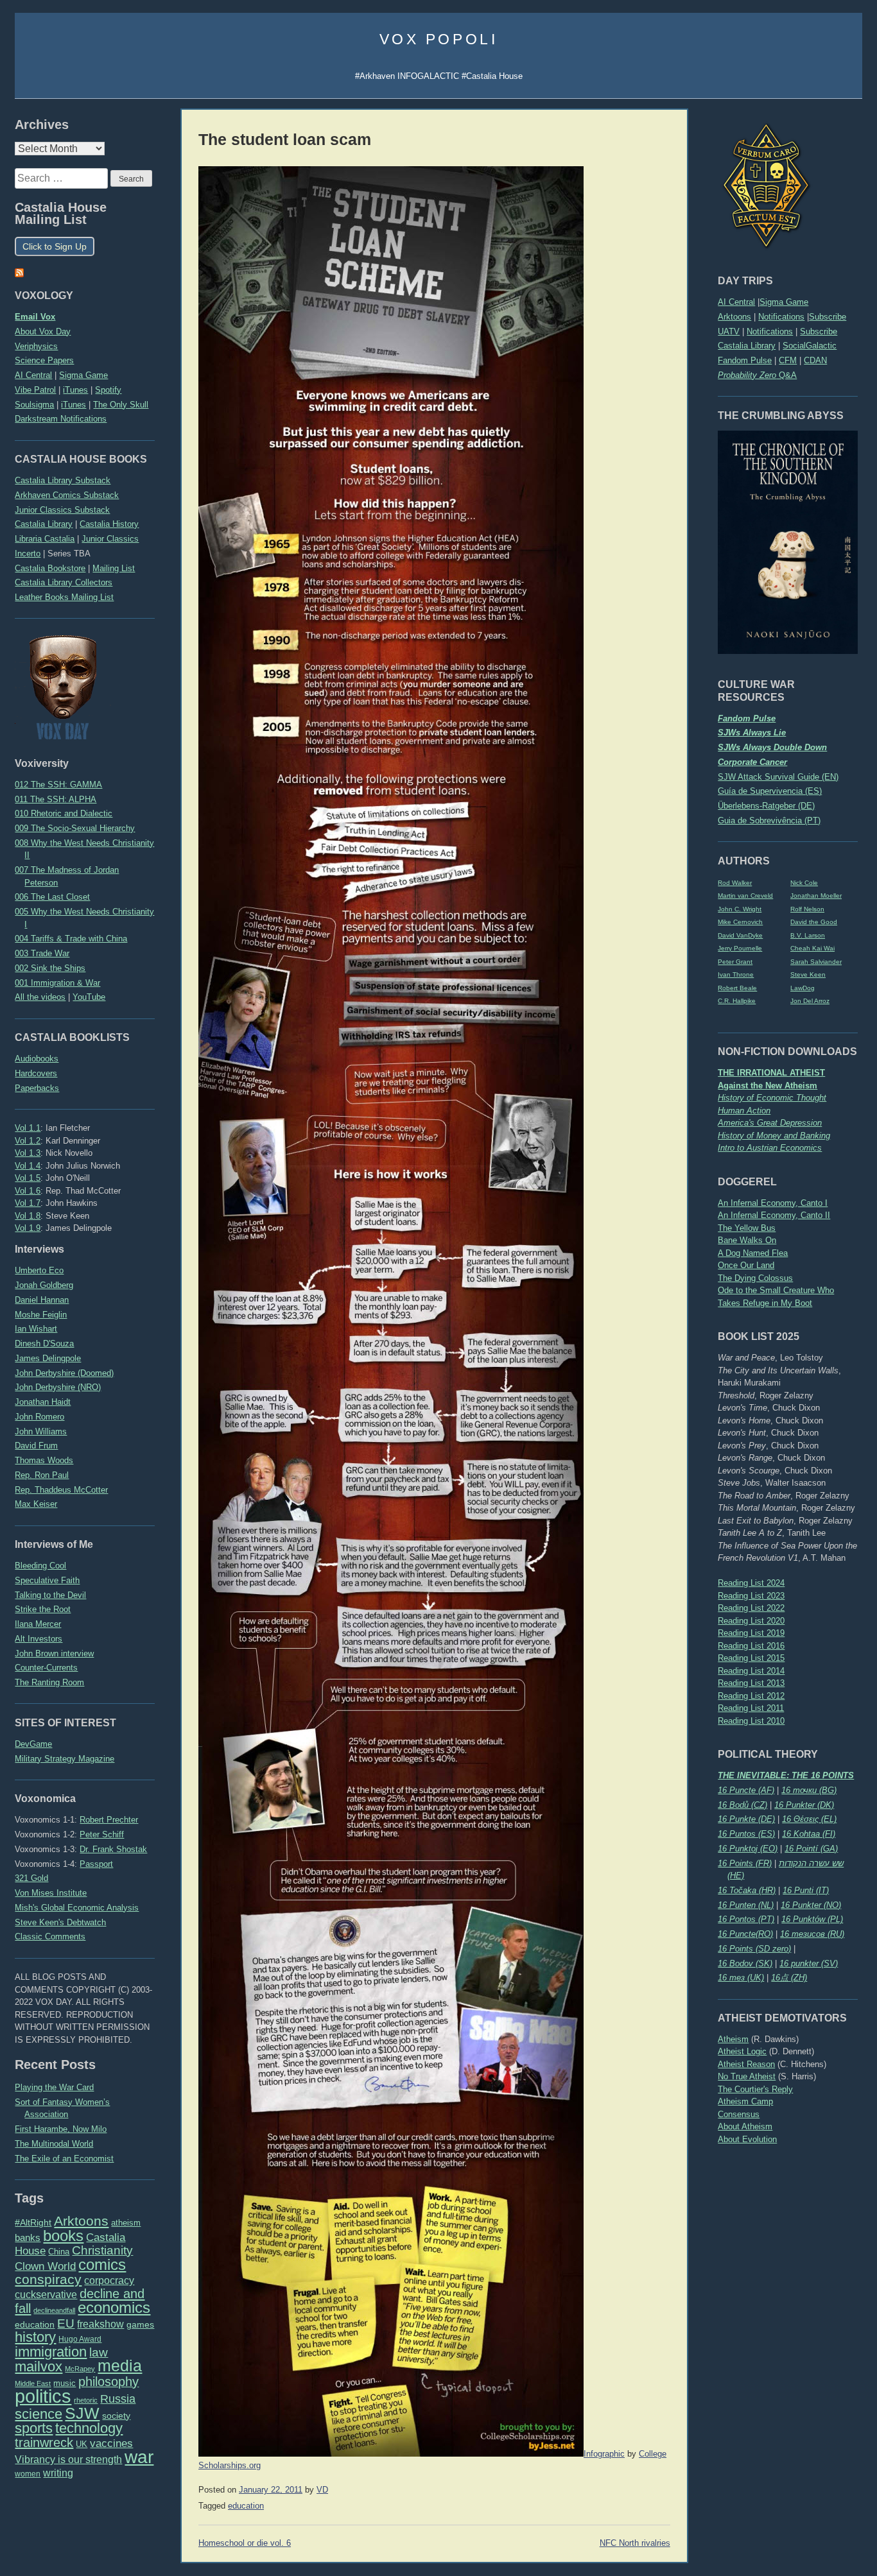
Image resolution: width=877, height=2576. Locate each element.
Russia (118, 2399)
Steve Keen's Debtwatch (60, 1922)
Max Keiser (36, 1504)
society (116, 2416)
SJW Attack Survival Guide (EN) (778, 777)
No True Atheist (747, 2076)
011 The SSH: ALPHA (56, 799)
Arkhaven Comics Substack (67, 495)
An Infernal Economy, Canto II (774, 1215)
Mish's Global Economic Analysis (77, 1908)
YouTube (89, 997)
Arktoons (734, 317)
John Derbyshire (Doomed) (64, 1373)
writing (58, 2473)
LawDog (803, 988)
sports (34, 2428)
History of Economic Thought (772, 1098)
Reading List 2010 (751, 1721)
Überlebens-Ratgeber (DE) (766, 806)
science (39, 2414)
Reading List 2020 (751, 1621)
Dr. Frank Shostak (113, 1849)
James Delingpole (48, 1358)
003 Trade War (42, 953)
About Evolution (747, 2139)
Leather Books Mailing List (64, 597)
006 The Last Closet (52, 897)
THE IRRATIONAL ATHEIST (771, 1073)
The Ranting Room (49, 1682)
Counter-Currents (46, 1668)
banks (28, 2238)
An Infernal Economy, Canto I (773, 1203)
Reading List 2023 (751, 1596)
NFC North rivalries (635, 2543)
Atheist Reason (746, 2064)
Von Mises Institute (51, 1893)
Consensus (739, 2114)
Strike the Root (43, 1609)
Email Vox (35, 317)
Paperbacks (37, 1088)
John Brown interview (54, 1653)
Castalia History (109, 524)
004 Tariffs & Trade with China (71, 939)
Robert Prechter (109, 1820)
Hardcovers (36, 1073)
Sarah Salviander (816, 962)
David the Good (814, 922)
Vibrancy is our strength (68, 2459)
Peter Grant (735, 962)
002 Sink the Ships (50, 968)
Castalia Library (747, 346)
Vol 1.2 (28, 1141)
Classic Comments (50, 1936)
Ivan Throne (736, 975)
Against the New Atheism (768, 1086)
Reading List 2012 (751, 1696)
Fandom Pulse (745, 360)
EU (66, 2323)
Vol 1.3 (28, 1153)
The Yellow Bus (747, 1228)
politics (43, 2396)
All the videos (40, 997)
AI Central (736, 302)
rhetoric (86, 2400)
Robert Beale (737, 988)
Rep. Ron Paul (42, 1475)
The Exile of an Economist (64, 2159)
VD (322, 2490)
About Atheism (745, 2126)
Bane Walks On (747, 1240)
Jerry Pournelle (740, 948)
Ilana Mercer (38, 1624)
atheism (126, 2223)
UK (82, 2444)
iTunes (75, 390)
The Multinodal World (54, 2144)
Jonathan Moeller (816, 896)
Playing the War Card (54, 2087)
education (35, 2324)
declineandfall (54, 2310)
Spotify (108, 390)
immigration (51, 2352)
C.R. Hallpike (737, 1001)
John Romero (39, 1417)
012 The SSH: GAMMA (58, 785)
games (140, 2325)
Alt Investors (39, 1639)
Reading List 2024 (751, 1583)
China (59, 2252)
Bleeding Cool (40, 1566)
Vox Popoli (439, 39)
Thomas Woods (44, 1460)
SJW (82, 2413)
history (35, 2337)
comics (102, 2264)
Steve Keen (808, 975)
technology (89, 2428)
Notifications (781, 317)
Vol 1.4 (28, 1166)
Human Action (744, 1111)
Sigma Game (784, 302)
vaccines (111, 2443)
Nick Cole (804, 883)
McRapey (80, 2369)
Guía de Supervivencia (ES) (770, 791)
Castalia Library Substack (63, 480)
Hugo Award (80, 2339)
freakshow (100, 2324)
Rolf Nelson (807, 909)
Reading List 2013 (751, 1683)
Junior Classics (110, 539)
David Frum (36, 1446)
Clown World (45, 2266)
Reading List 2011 (751, 1708)
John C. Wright (740, 909)
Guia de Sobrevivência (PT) (769, 820)
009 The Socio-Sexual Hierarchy (75, 828)
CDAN (815, 360)
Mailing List (114, 568)
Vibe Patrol (35, 390)
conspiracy (48, 2279)
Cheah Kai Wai (812, 948)
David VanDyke (740, 935)
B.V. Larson (808, 935)
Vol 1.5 (28, 1178)
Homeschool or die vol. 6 (245, 2543)
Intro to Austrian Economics (770, 1148)
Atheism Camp (745, 2101)
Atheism (733, 2039)
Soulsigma (34, 405)
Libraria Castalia (45, 539)
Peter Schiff (102, 1834)
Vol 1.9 (28, 1228)
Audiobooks (37, 1059)
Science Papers (44, 360)
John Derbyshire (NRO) (58, 1387)
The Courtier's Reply (755, 2089)
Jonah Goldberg (44, 1285)
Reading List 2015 (751, 1658)
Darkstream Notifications (61, 419)
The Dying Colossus (755, 1278)
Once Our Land (746, 1265)
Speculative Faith (47, 1580)
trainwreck (44, 2443)
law (99, 2352)
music (65, 2383)
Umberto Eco (39, 1270)
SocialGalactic (810, 346)
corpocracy (109, 2280)
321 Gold (31, 1878)
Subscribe (828, 317)
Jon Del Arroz (810, 1001)
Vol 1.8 (28, 1216)
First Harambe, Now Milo (61, 2129)
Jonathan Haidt (43, 1402)
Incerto (28, 554)
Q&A (757, 375)
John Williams (41, 1431)
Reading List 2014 (751, 1671)
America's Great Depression (770, 1123)
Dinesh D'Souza (44, 1344)
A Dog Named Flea (753, 1253)
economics (114, 2307)
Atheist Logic (742, 2051)
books (63, 2236)
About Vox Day (43, 331)
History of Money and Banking (774, 1136)
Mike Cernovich (740, 922)
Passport (96, 1864)
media (120, 2366)
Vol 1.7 (28, 1203)
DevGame (33, 1744)
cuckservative (46, 2295)
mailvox (39, 2366)
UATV (729, 331)
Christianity (102, 2250)
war (139, 2457)
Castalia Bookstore (50, 568)
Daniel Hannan (42, 1300)
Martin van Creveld (745, 896)
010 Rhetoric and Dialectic (64, 813)
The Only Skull (121, 405)
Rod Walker (735, 883)
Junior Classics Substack (62, 510)
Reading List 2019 (751, 1633)
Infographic (604, 2454)
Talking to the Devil (50, 1595)
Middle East (33, 2383)
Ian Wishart (36, 1329)
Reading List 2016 (751, 1646)
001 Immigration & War (57, 983)
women (28, 2474)
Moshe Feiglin (41, 1315)
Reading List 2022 (751, 1608)
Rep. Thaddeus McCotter (61, 1490)
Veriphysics (36, 346)
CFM (788, 360)
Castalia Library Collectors (64, 582)
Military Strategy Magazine (65, 1759)
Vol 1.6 (28, 1191)
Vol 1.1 (28, 1128)
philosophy (109, 2382)
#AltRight (33, 2222)
